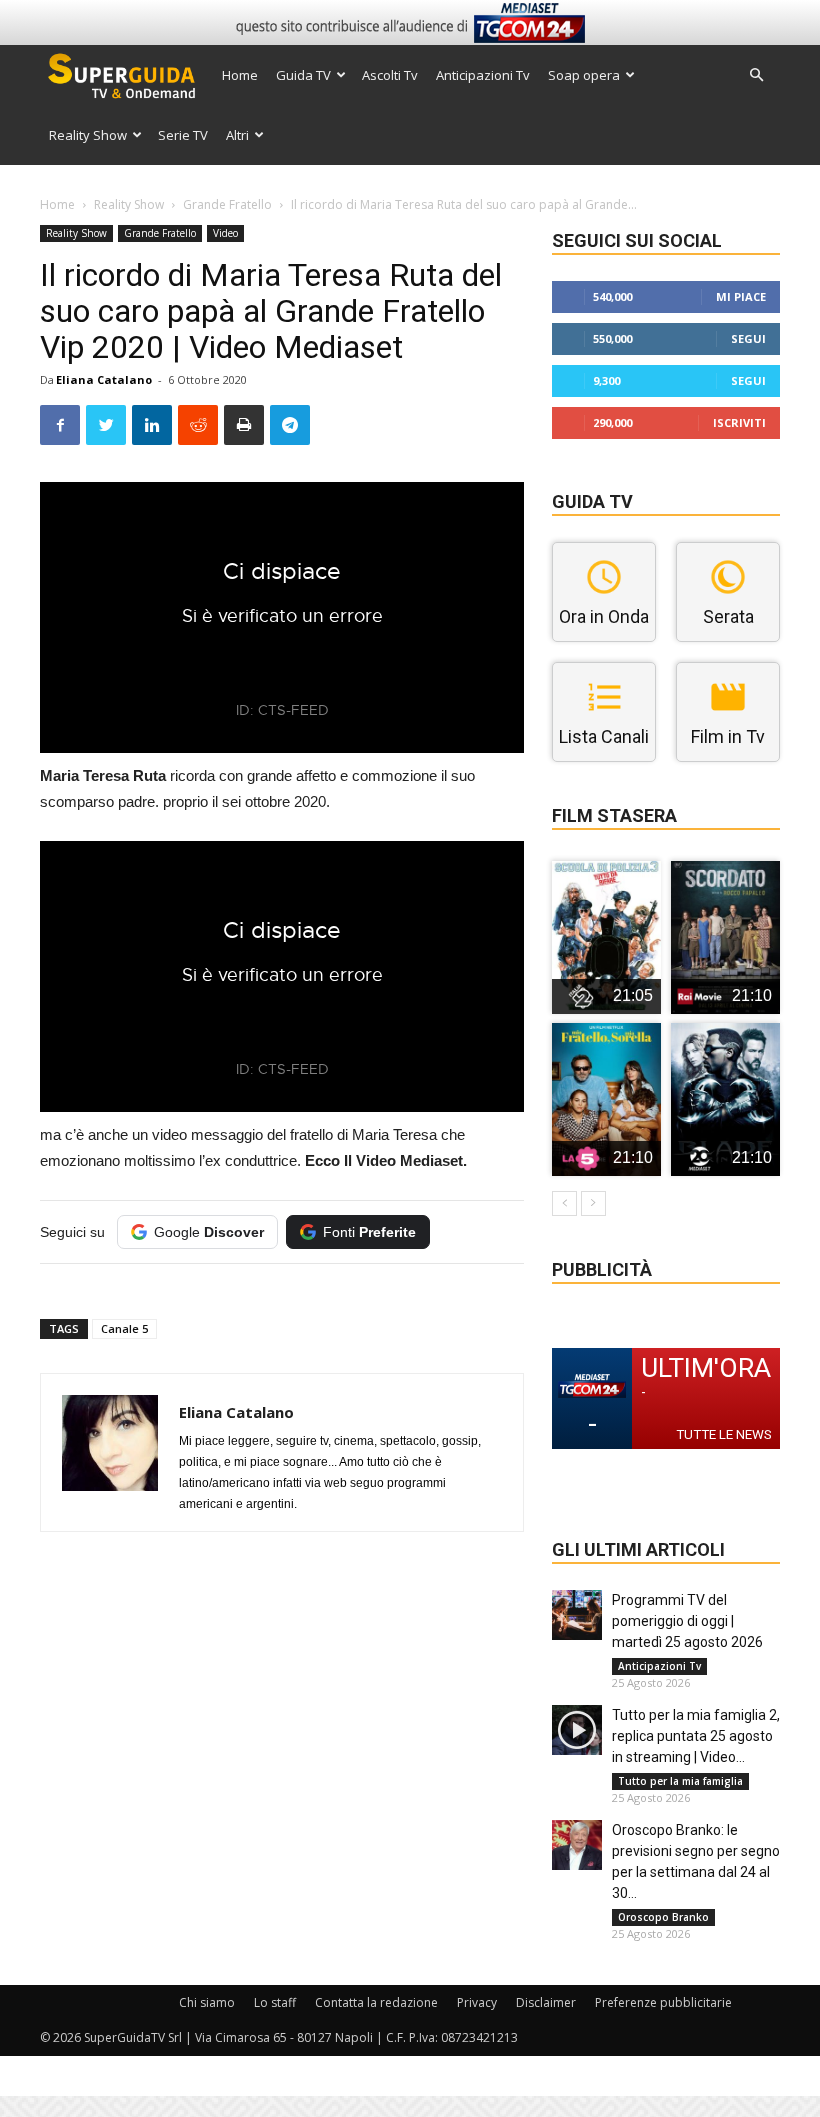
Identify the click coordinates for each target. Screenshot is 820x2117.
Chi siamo (207, 2002)
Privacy (477, 2002)
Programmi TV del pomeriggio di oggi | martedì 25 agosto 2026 (687, 1621)
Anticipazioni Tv (483, 75)
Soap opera (584, 75)
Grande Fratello (227, 204)
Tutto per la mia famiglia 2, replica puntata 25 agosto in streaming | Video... (696, 1736)
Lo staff (275, 2002)
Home (240, 75)
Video (225, 233)
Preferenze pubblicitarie (663, 2002)
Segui (748, 338)
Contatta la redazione (376, 2002)
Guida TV (303, 75)
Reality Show (88, 135)
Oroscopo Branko (663, 1917)
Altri (237, 135)
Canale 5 (124, 1328)
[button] (756, 75)
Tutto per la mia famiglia (680, 1781)
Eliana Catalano (104, 379)
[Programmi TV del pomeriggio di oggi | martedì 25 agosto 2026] (577, 1615)
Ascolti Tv (390, 75)
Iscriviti (739, 422)
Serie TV (183, 135)
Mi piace (741, 296)
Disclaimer (546, 2002)
